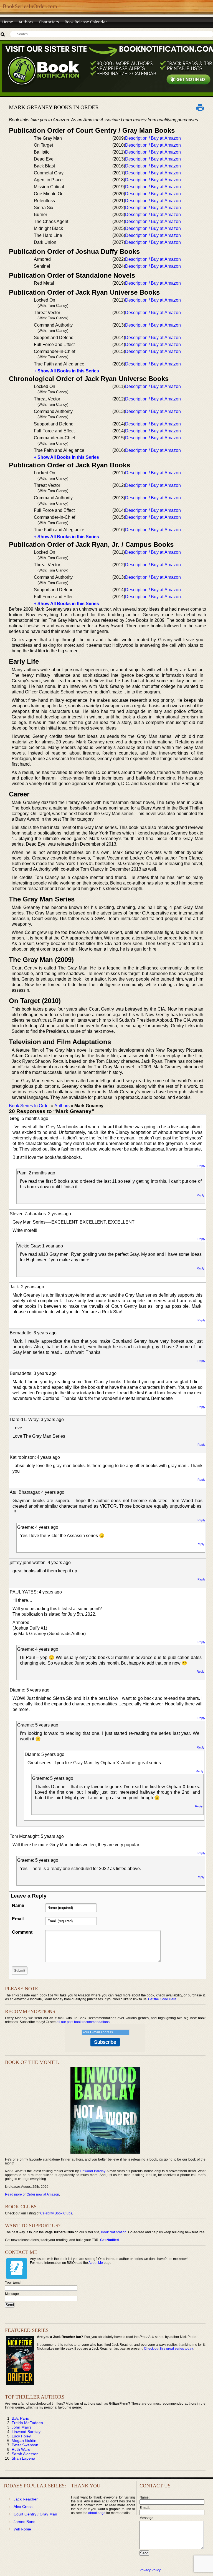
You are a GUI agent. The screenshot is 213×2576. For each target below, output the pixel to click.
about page (97, 2513)
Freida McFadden (27, 2423)
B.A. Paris (20, 2418)
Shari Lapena (23, 2458)
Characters (49, 22)
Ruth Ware (21, 2449)
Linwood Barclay (92, 2171)
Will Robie (22, 2529)
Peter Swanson (25, 2445)
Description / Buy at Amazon (153, 138)
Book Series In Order (29, 1106)
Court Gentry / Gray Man (35, 2514)
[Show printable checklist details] (200, 107)
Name (18, 1905)
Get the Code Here (162, 1999)
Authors (26, 22)
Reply (201, 1166)
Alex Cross (23, 2507)
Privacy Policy (150, 2570)
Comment (22, 1932)
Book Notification (114, 2232)
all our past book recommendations (83, 2022)
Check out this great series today (168, 2349)
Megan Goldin (24, 2440)
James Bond (25, 2522)
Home (8, 22)
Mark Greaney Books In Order (54, 107)
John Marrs (22, 2427)
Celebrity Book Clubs (56, 2213)
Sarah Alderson (25, 2454)
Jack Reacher (26, 2499)
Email (18, 1919)
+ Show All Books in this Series (66, 371)
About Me (96, 2263)
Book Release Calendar (86, 22)
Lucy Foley (21, 2436)
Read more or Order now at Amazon (32, 2194)
